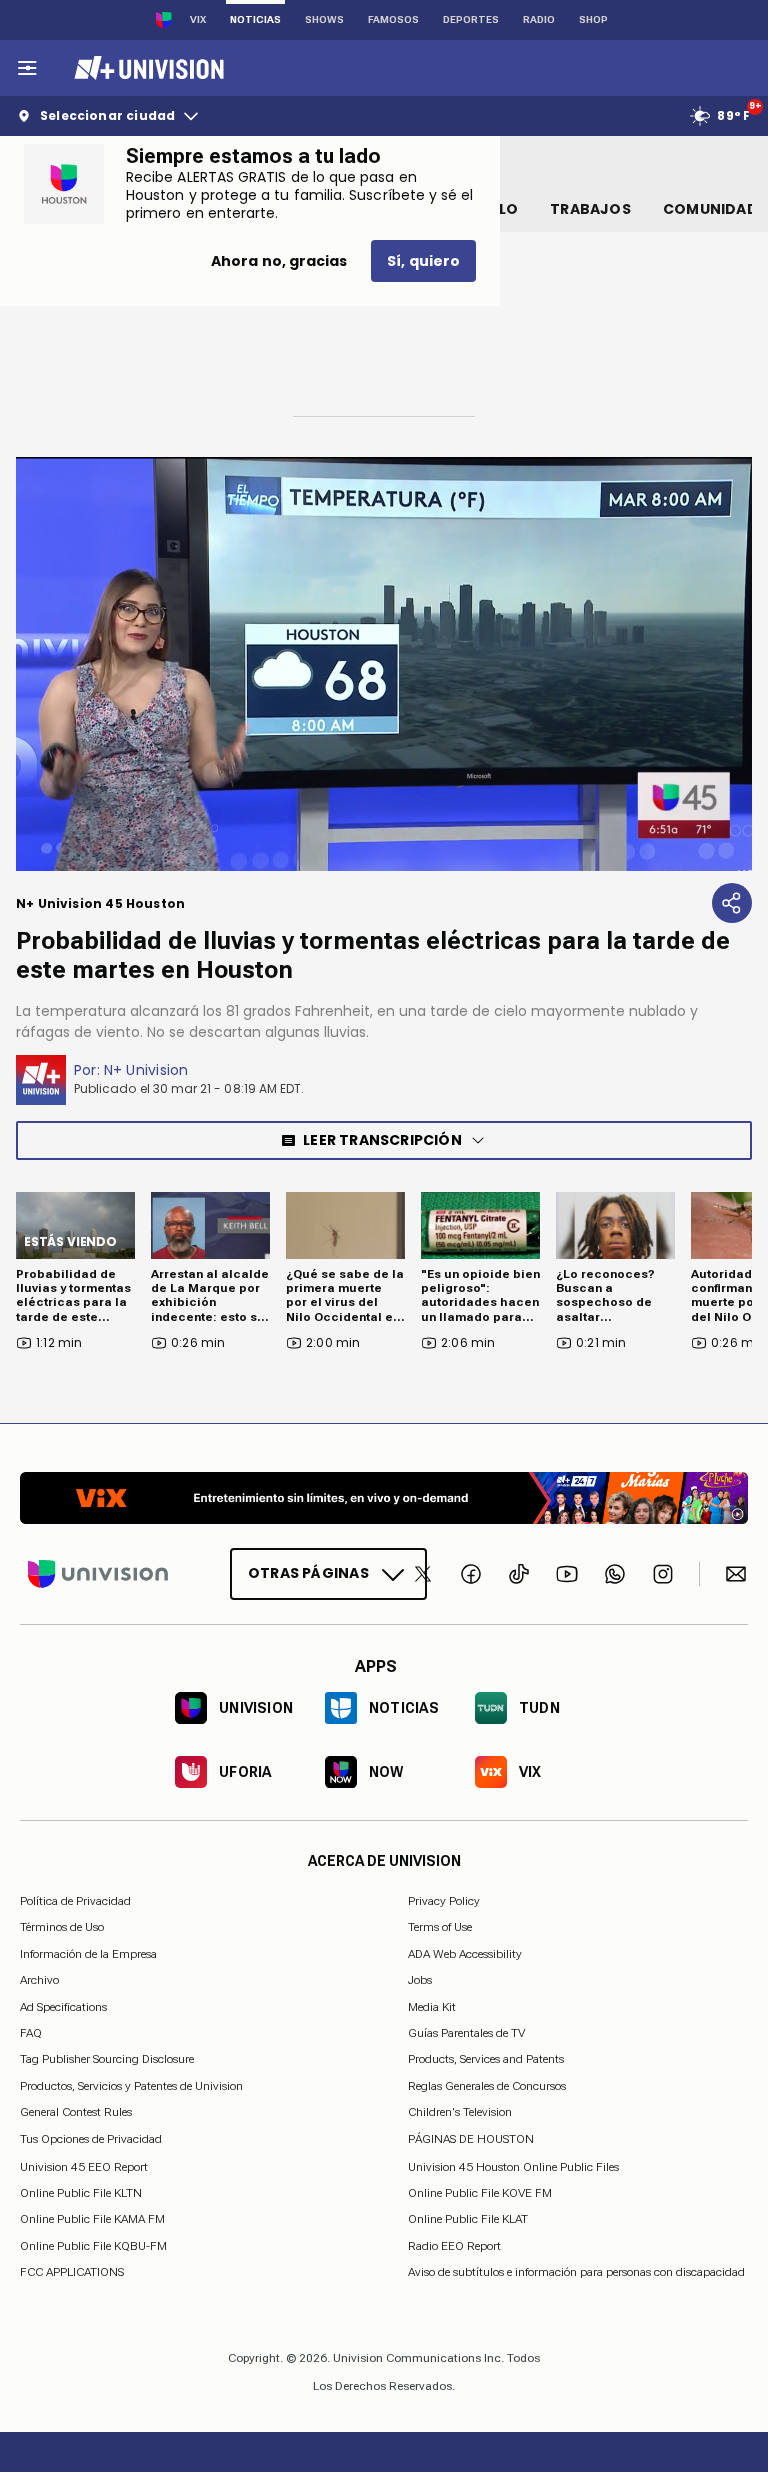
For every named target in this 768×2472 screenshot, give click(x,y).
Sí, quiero (423, 261)
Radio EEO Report (454, 2245)
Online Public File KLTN (81, 2193)
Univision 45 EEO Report (84, 2166)
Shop (593, 19)
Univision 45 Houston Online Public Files (513, 2166)
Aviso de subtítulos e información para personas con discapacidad (576, 2272)
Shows (324, 19)
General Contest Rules (76, 2112)
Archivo (39, 1980)
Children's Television (460, 2112)
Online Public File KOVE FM (480, 2193)
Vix (198, 19)
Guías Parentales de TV (466, 2033)
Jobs (420, 1980)
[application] (384, 664)
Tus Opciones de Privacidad (91, 2139)
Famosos (393, 19)
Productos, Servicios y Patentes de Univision (131, 2085)
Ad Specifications (63, 2006)
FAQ (31, 2033)
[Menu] (27, 68)
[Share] (732, 903)
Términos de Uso (62, 1927)
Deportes (471, 19)
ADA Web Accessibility (465, 1953)
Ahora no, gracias (279, 261)
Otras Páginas (308, 1573)
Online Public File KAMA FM (92, 2219)
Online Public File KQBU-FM (93, 2245)
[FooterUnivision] (98, 1574)
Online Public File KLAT (468, 2219)
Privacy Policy (444, 1901)
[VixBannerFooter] (384, 1498)
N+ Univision (146, 1070)
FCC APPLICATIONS (72, 2272)
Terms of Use (440, 1927)
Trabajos (590, 209)
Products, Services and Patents (486, 2059)
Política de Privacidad (75, 1901)
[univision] (146, 68)
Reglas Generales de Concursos (487, 2085)
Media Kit (432, 2006)
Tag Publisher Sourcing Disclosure (107, 2059)
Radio (539, 19)
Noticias (255, 19)
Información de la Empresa (88, 1953)
